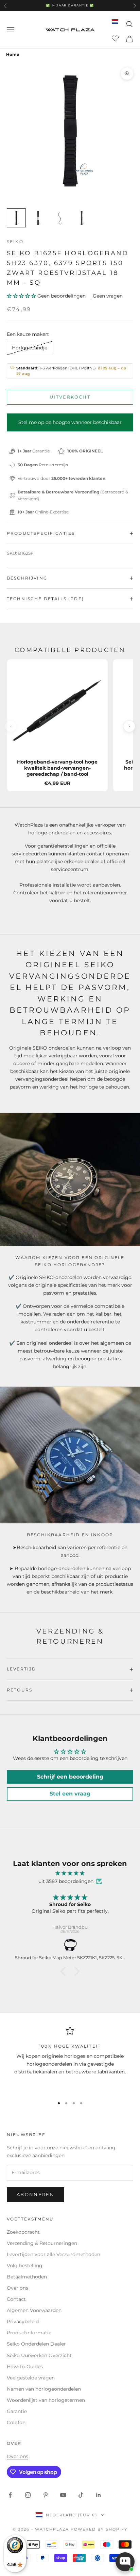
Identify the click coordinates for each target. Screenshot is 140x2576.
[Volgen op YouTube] (63, 2495)
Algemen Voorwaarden (34, 2310)
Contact (16, 2299)
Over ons (17, 2288)
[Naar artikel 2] (38, 218)
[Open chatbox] (125, 2562)
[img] (70, 1873)
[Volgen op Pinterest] (46, 2495)
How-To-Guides (25, 2367)
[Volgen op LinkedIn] (99, 2495)
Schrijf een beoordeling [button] (70, 1777)
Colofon (16, 2422)
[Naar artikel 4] (82, 218)
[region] (70, 2059)
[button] (22, 296)
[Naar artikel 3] (60, 218)
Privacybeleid (23, 2321)
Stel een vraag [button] (70, 1794)
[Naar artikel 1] (16, 218)
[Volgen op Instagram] (28, 2495)
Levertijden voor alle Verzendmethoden (54, 2254)
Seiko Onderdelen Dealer (36, 2344)
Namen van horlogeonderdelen (44, 2389)
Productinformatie (29, 2333)
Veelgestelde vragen (31, 2378)
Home (13, 54)
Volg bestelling (25, 2266)
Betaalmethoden (27, 2277)
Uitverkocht (70, 397)
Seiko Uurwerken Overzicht (39, 2355)
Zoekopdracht (23, 2232)
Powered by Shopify (99, 2529)
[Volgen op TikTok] (81, 2495)
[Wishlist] (116, 38)
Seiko (15, 241)
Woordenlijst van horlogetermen (46, 2400)
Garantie (17, 2411)
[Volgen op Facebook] (10, 2495)
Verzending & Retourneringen (42, 2243)
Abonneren (36, 2194)
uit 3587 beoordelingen (66, 1881)
